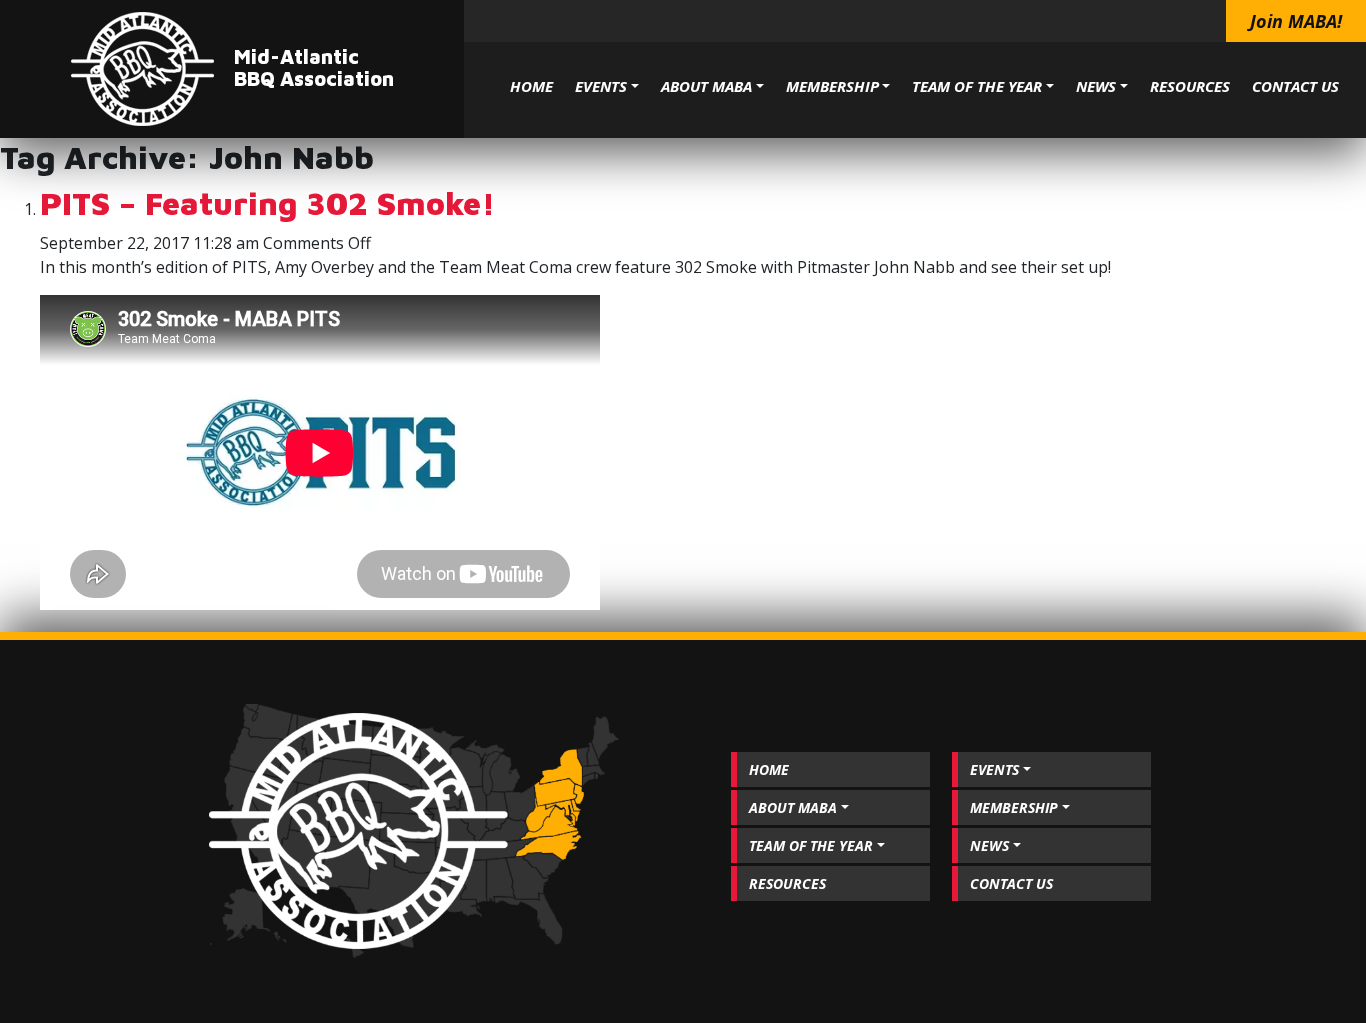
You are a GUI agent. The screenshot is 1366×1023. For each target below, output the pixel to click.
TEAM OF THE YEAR (977, 86)
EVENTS (601, 86)
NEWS (1096, 86)
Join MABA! (1296, 21)
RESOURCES (1190, 86)
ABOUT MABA (706, 86)
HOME (531, 86)
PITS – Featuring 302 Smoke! (267, 203)
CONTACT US (1295, 86)
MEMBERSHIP (832, 86)
